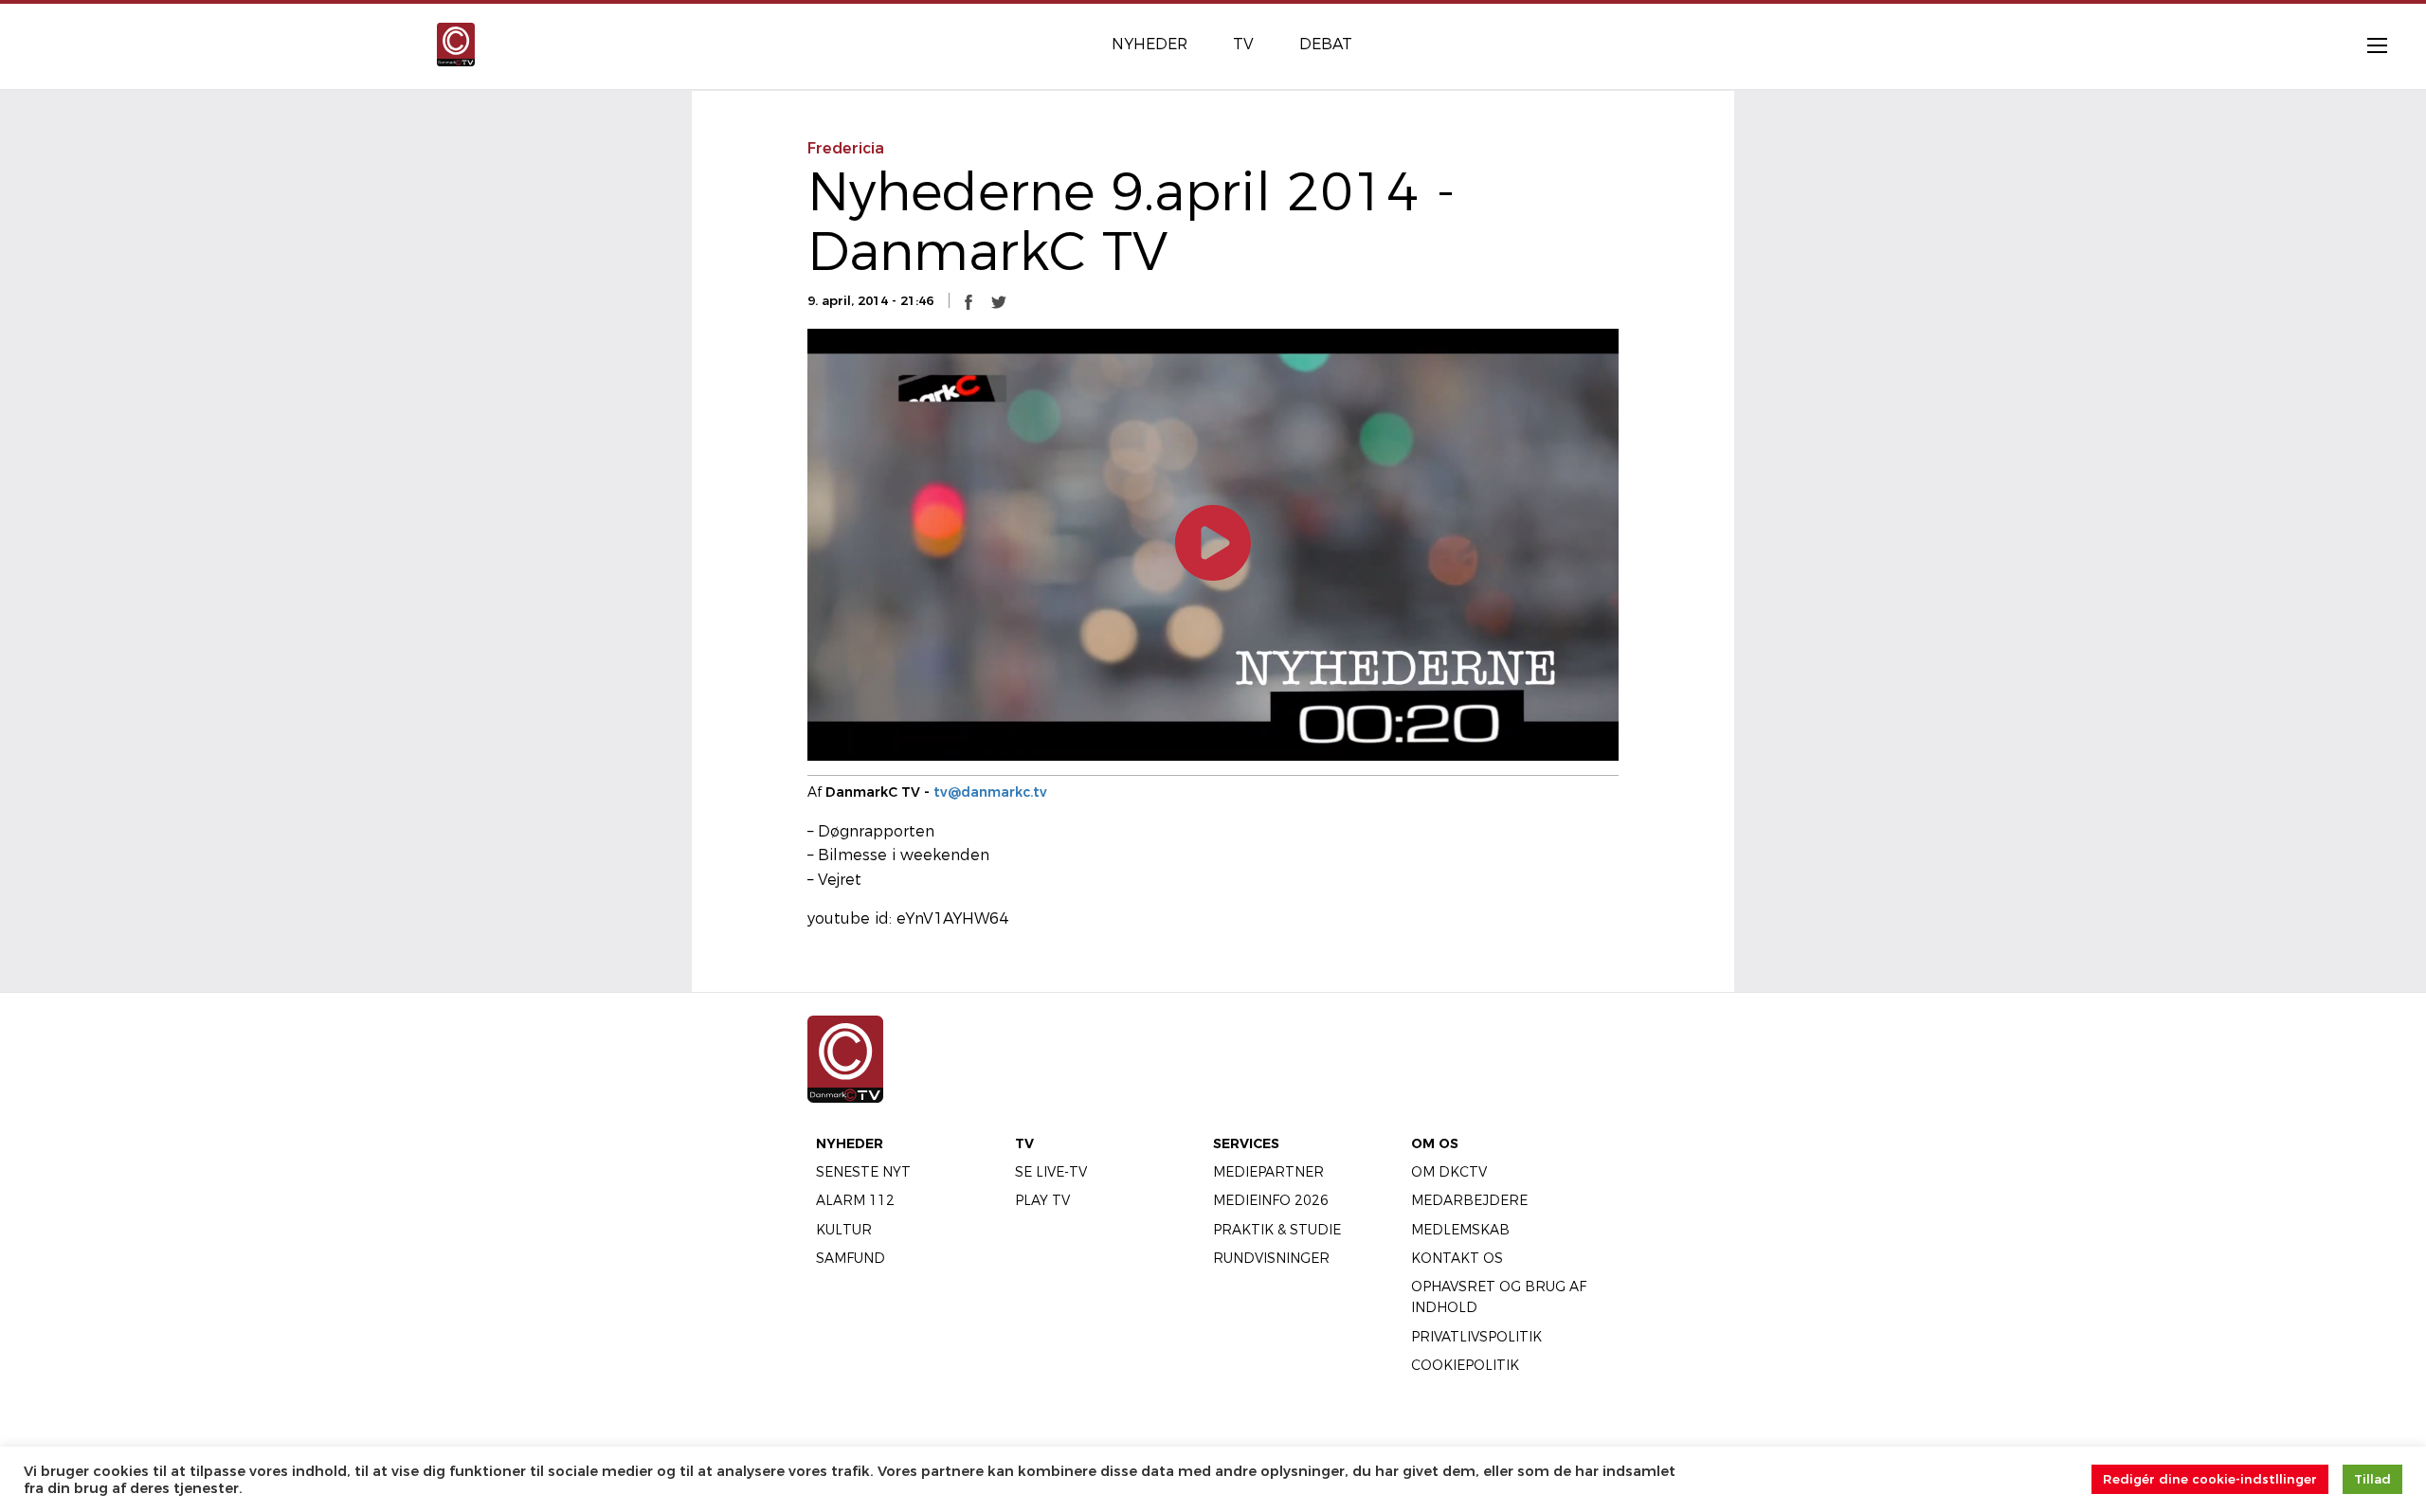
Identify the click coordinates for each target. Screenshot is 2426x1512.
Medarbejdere (1469, 1200)
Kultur (844, 1230)
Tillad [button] (2372, 1479)
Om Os (1435, 1143)
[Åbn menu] (2367, 45)
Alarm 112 (855, 1200)
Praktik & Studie (1277, 1230)
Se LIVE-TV (1051, 1172)
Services (1246, 1143)
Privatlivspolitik (1476, 1337)
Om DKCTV (1449, 1172)
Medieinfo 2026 (1271, 1200)
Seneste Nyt (863, 1172)
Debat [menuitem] (1326, 44)
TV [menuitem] (1243, 44)
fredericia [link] (846, 148)
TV (1024, 1143)
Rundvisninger (1271, 1258)
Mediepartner (1268, 1172)
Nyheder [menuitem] (1150, 44)
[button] (969, 301)
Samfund (851, 1258)
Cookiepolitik (1465, 1365)
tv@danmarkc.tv (990, 792)
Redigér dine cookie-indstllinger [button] (2210, 1479)
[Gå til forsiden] (456, 43)
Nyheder (850, 1143)
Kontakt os (1457, 1258)
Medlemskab (1460, 1230)
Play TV (1042, 1200)
